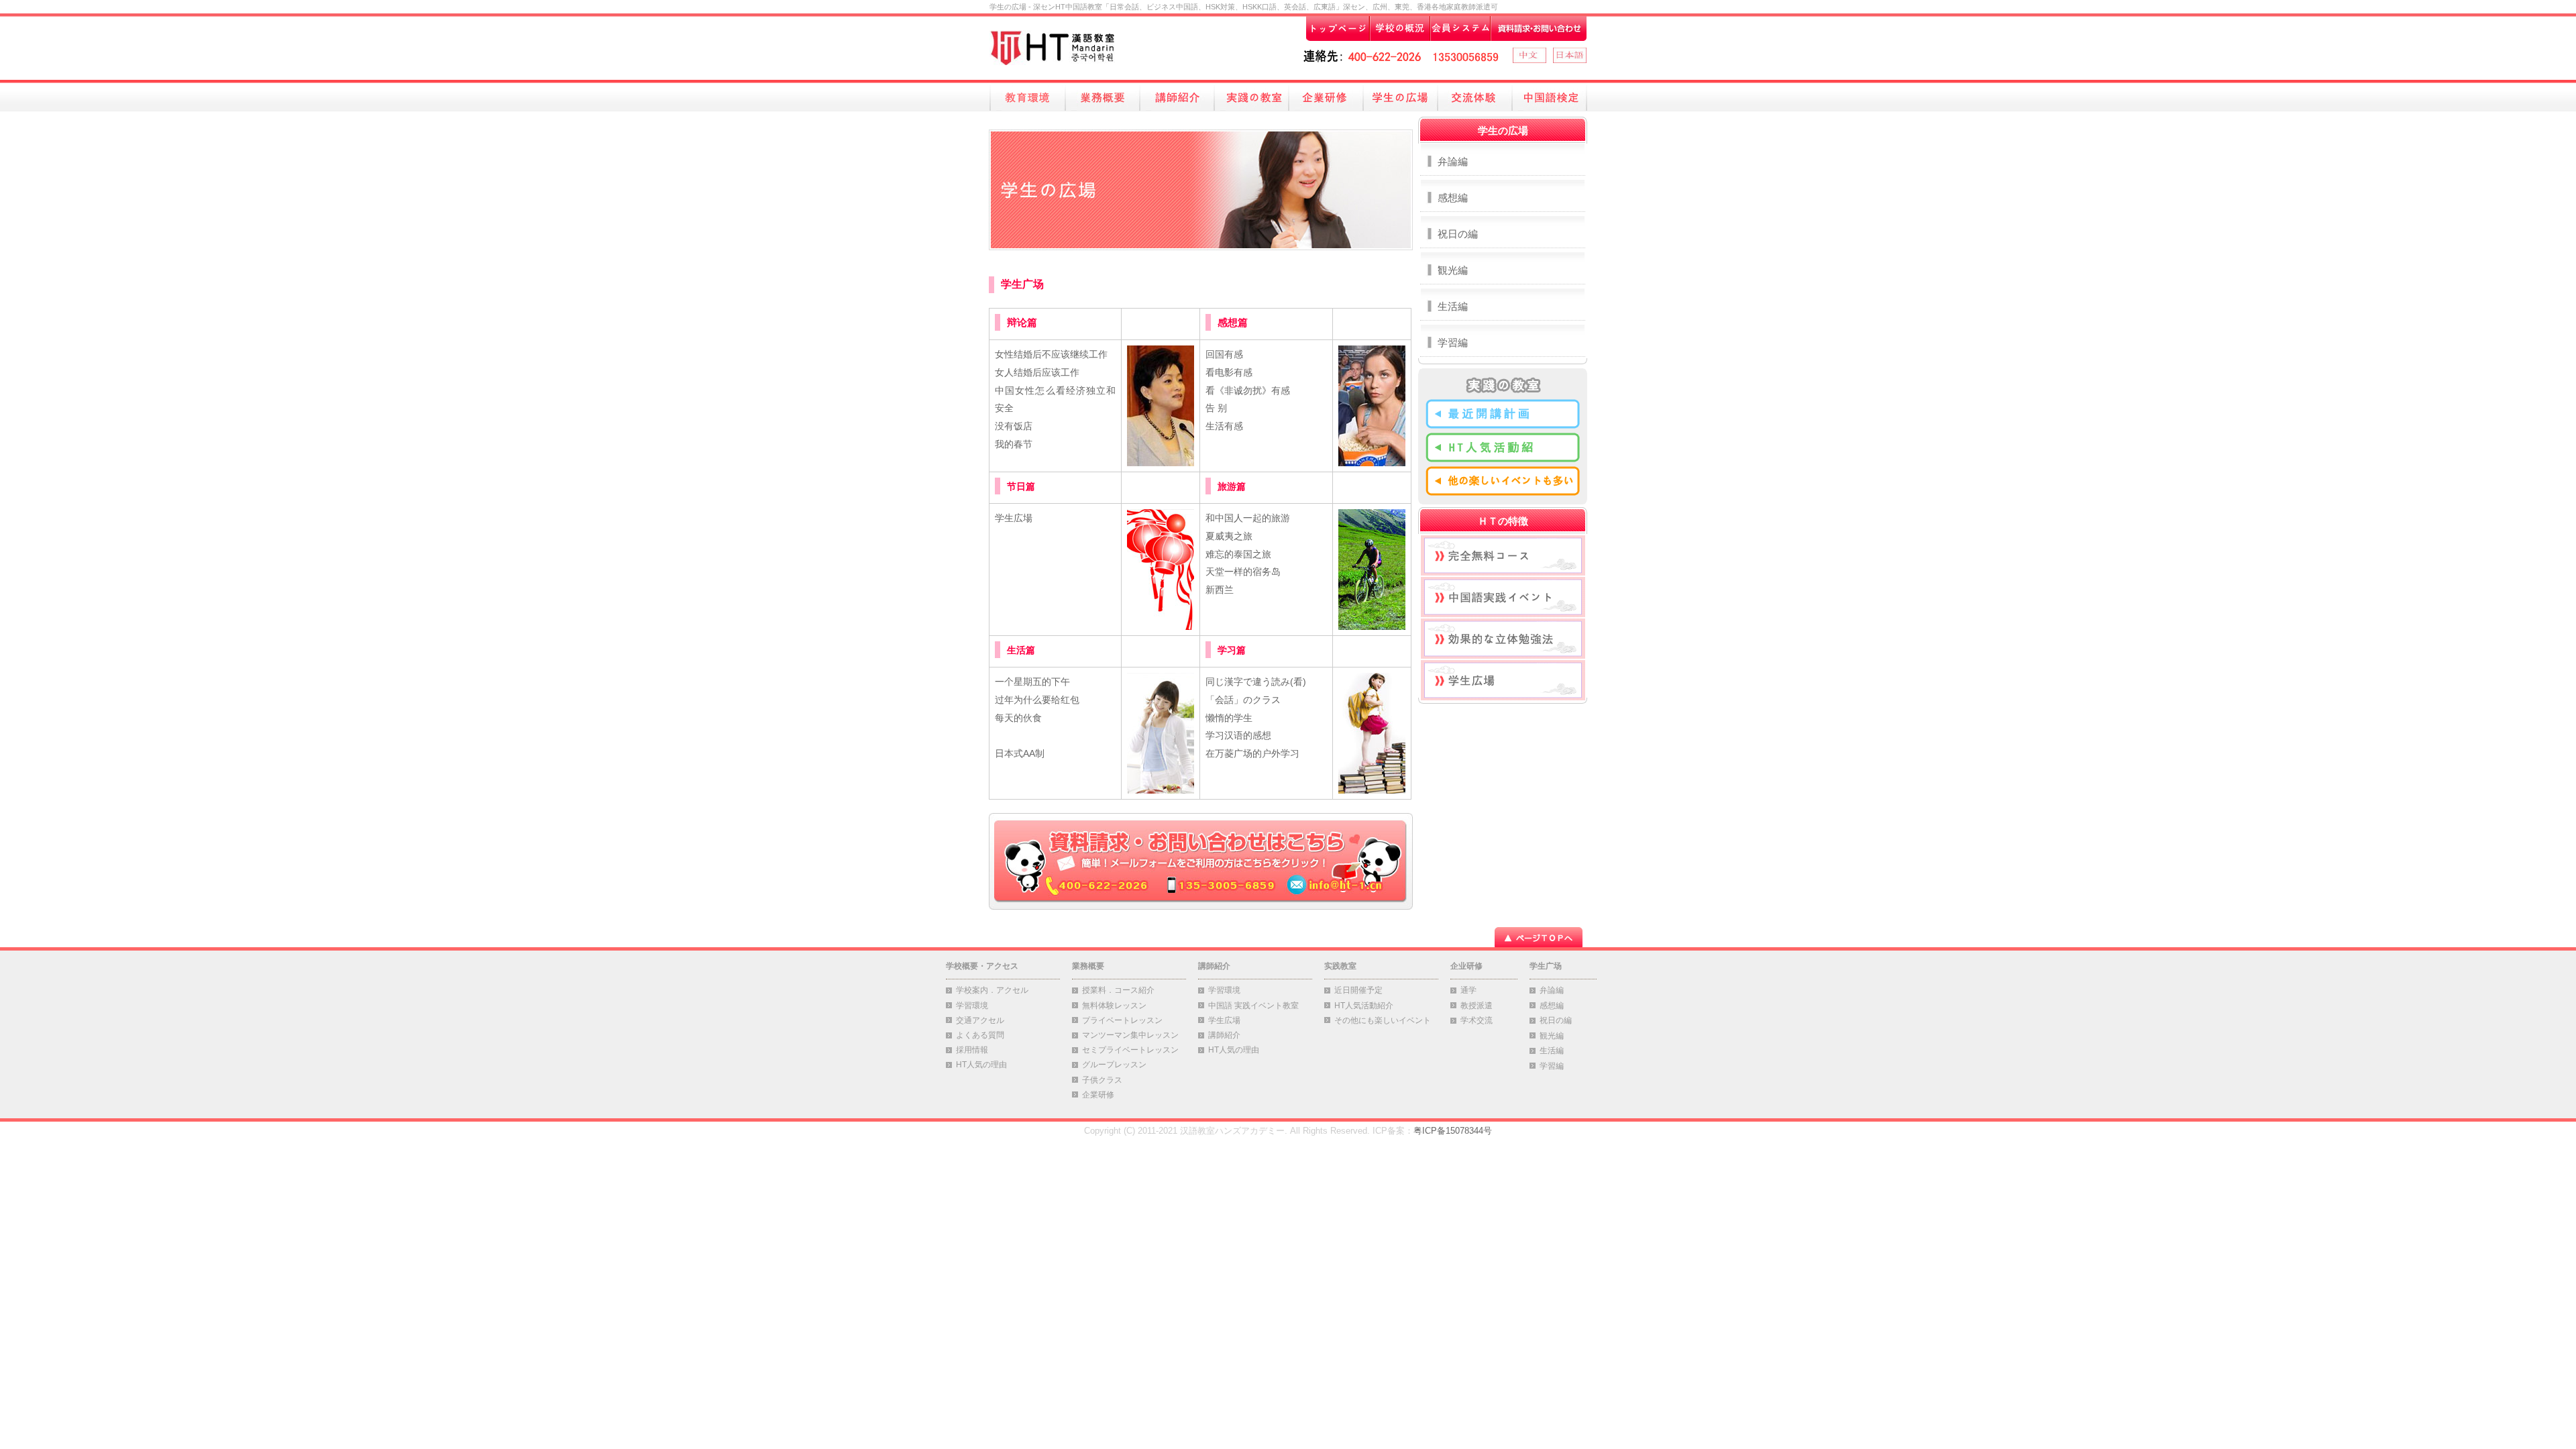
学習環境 (972, 1006)
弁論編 (1453, 161)
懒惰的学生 (1229, 718)
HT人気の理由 (981, 1065)
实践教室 (1340, 966)
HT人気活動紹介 (1364, 1006)
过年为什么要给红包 (1037, 700)
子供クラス (1102, 1080)
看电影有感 (1229, 372)
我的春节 (1014, 444)
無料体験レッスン (1114, 1006)
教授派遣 (1477, 1006)
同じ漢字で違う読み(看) (1256, 682)
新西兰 (1220, 590)
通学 (1468, 990)
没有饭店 (1014, 426)
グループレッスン (1114, 1065)
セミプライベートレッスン (1130, 1050)
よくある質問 (980, 1035)
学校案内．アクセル (992, 990)
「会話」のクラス (1243, 700)
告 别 (1216, 408)
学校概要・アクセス (982, 966)
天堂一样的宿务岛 (1243, 572)
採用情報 (972, 1050)
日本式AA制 (1020, 753)
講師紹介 (1214, 966)
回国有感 (1224, 354)
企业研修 (1466, 966)
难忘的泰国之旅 (1238, 554)
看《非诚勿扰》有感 (1248, 390)
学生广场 (1546, 966)
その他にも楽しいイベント (1383, 1020)
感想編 (1453, 198)
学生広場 (1014, 518)
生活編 (1453, 306)
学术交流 (1477, 1020)
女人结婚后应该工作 (1037, 372)
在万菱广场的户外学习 (1252, 753)
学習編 (1453, 342)
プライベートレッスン (1122, 1020)
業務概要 (1088, 966)
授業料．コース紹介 (1118, 990)
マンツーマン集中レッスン (1130, 1035)
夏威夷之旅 (1229, 536)
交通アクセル (980, 1020)
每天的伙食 (1018, 718)
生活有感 (1224, 426)
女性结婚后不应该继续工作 (1051, 354)
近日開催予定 (1358, 990)
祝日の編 (1458, 234)
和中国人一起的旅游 (1248, 518)
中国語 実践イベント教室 (1253, 1006)
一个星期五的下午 (1032, 682)
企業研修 (1098, 1095)
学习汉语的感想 (1238, 735)
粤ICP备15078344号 (1453, 1131)
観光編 (1453, 270)
